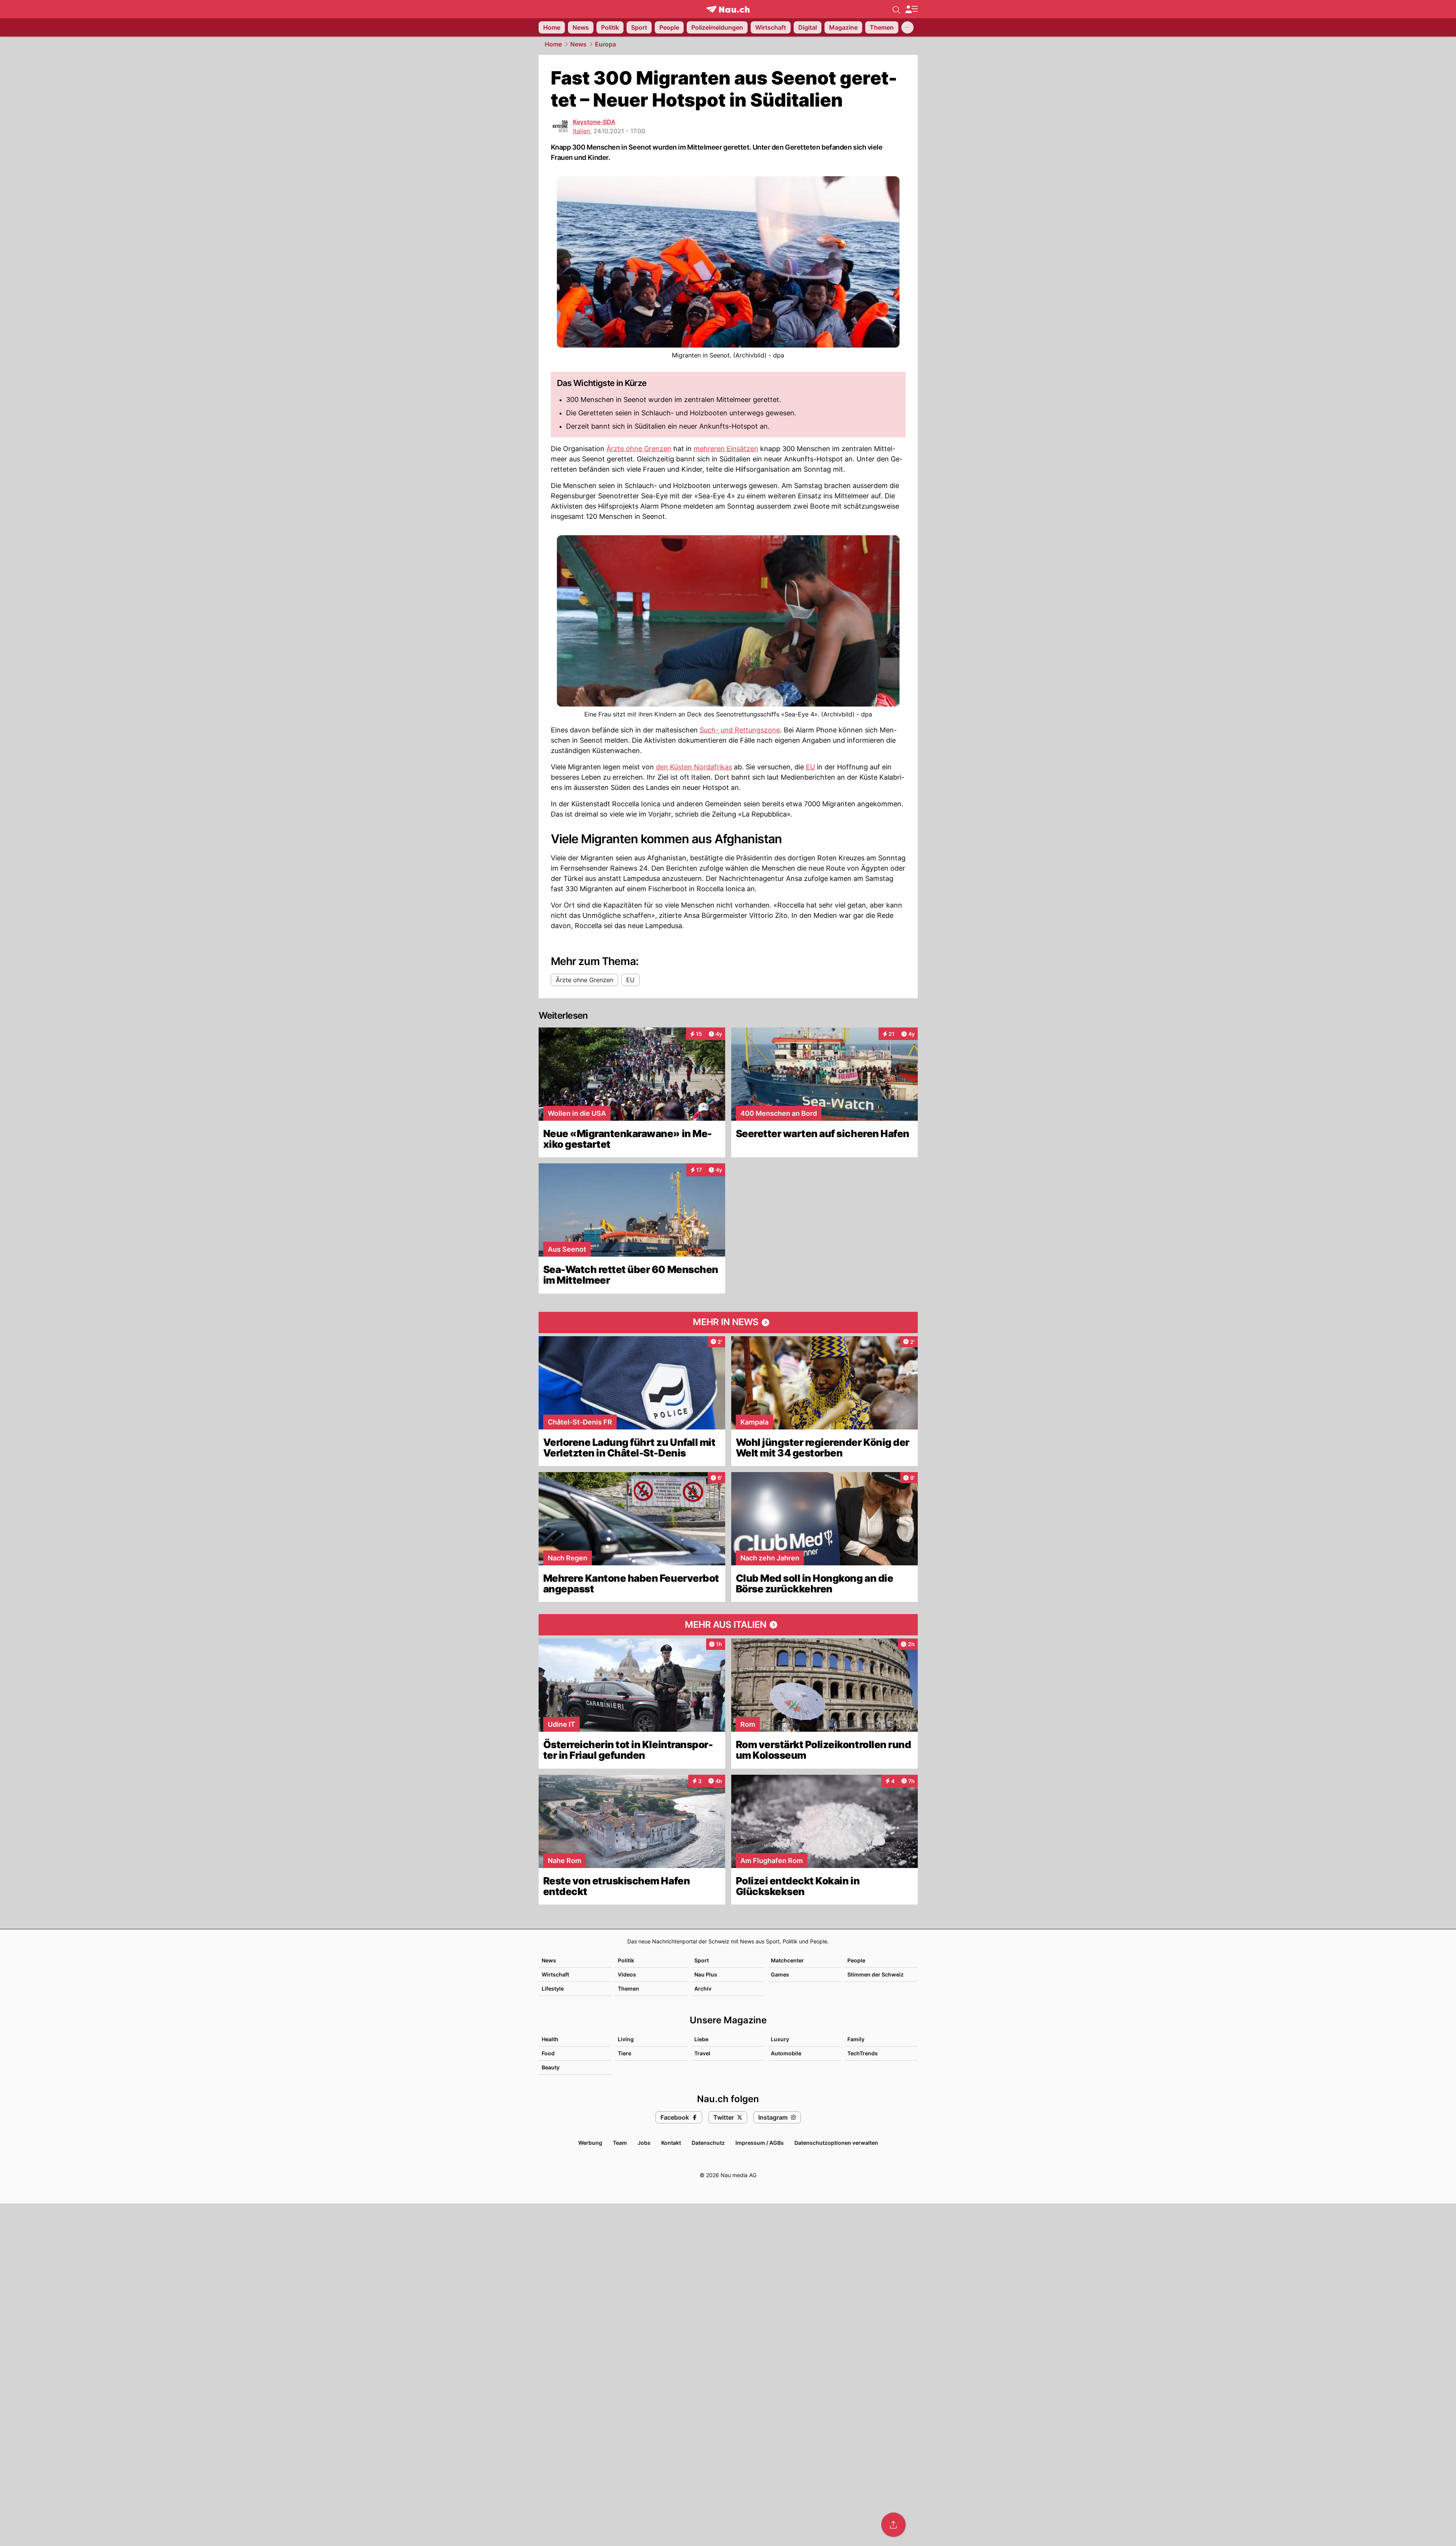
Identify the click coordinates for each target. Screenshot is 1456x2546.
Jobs (644, 2143)
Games (780, 1974)
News (578, 44)
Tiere (624, 2053)
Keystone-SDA (594, 122)
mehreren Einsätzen (726, 449)
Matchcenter (787, 1960)
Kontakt (671, 2143)
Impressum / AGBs (760, 2143)
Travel (702, 2053)
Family (856, 2039)
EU (810, 767)
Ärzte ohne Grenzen (639, 449)
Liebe (701, 2039)
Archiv (703, 1988)
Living (626, 2039)
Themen (628, 1988)
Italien (581, 131)
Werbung (590, 2143)
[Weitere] (907, 27)
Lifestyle (553, 1988)
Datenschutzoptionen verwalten (836, 2143)
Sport (702, 1960)
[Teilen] (893, 2525)
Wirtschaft (555, 1974)
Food (548, 2053)
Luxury (780, 2039)
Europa (605, 44)
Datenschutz (708, 2143)
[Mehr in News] (728, 1322)
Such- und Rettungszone (740, 730)
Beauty (551, 2067)
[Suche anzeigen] (896, 9)
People (856, 1960)
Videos (627, 1974)
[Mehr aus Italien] (728, 1625)
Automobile (786, 2053)
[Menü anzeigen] (911, 9)
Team (620, 2143)
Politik (626, 1960)
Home (553, 44)
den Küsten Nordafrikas (694, 767)
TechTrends (863, 2053)
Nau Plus (706, 1974)
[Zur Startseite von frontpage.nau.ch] (728, 9)
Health (550, 2039)
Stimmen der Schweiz (876, 1974)
